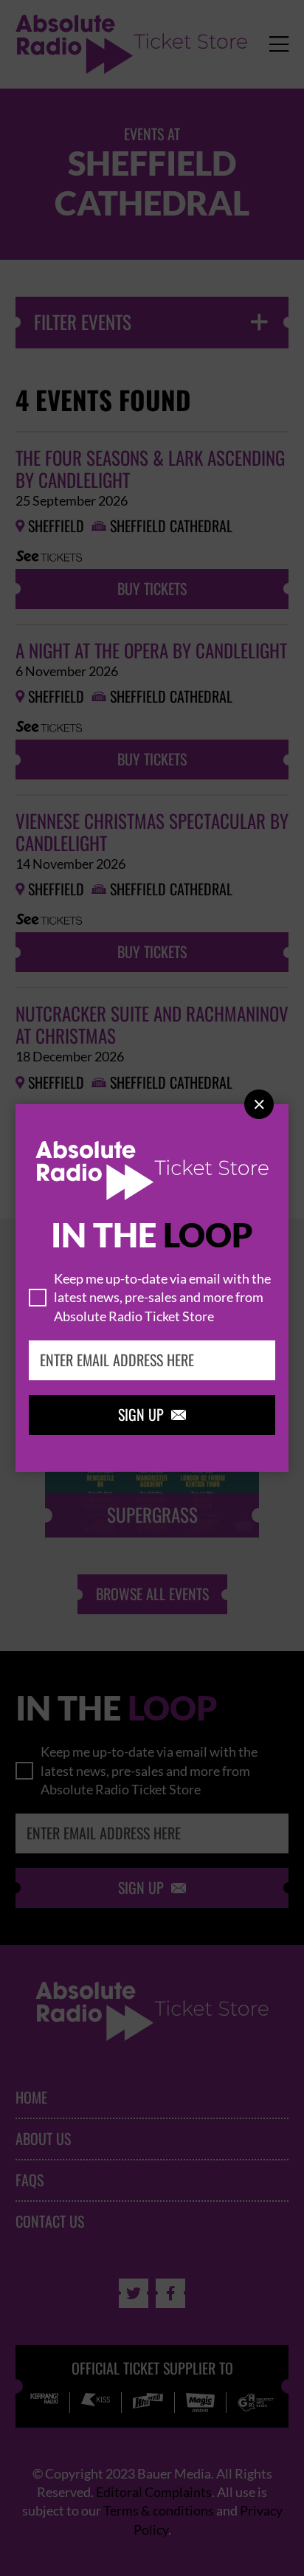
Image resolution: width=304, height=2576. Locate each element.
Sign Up (152, 1415)
